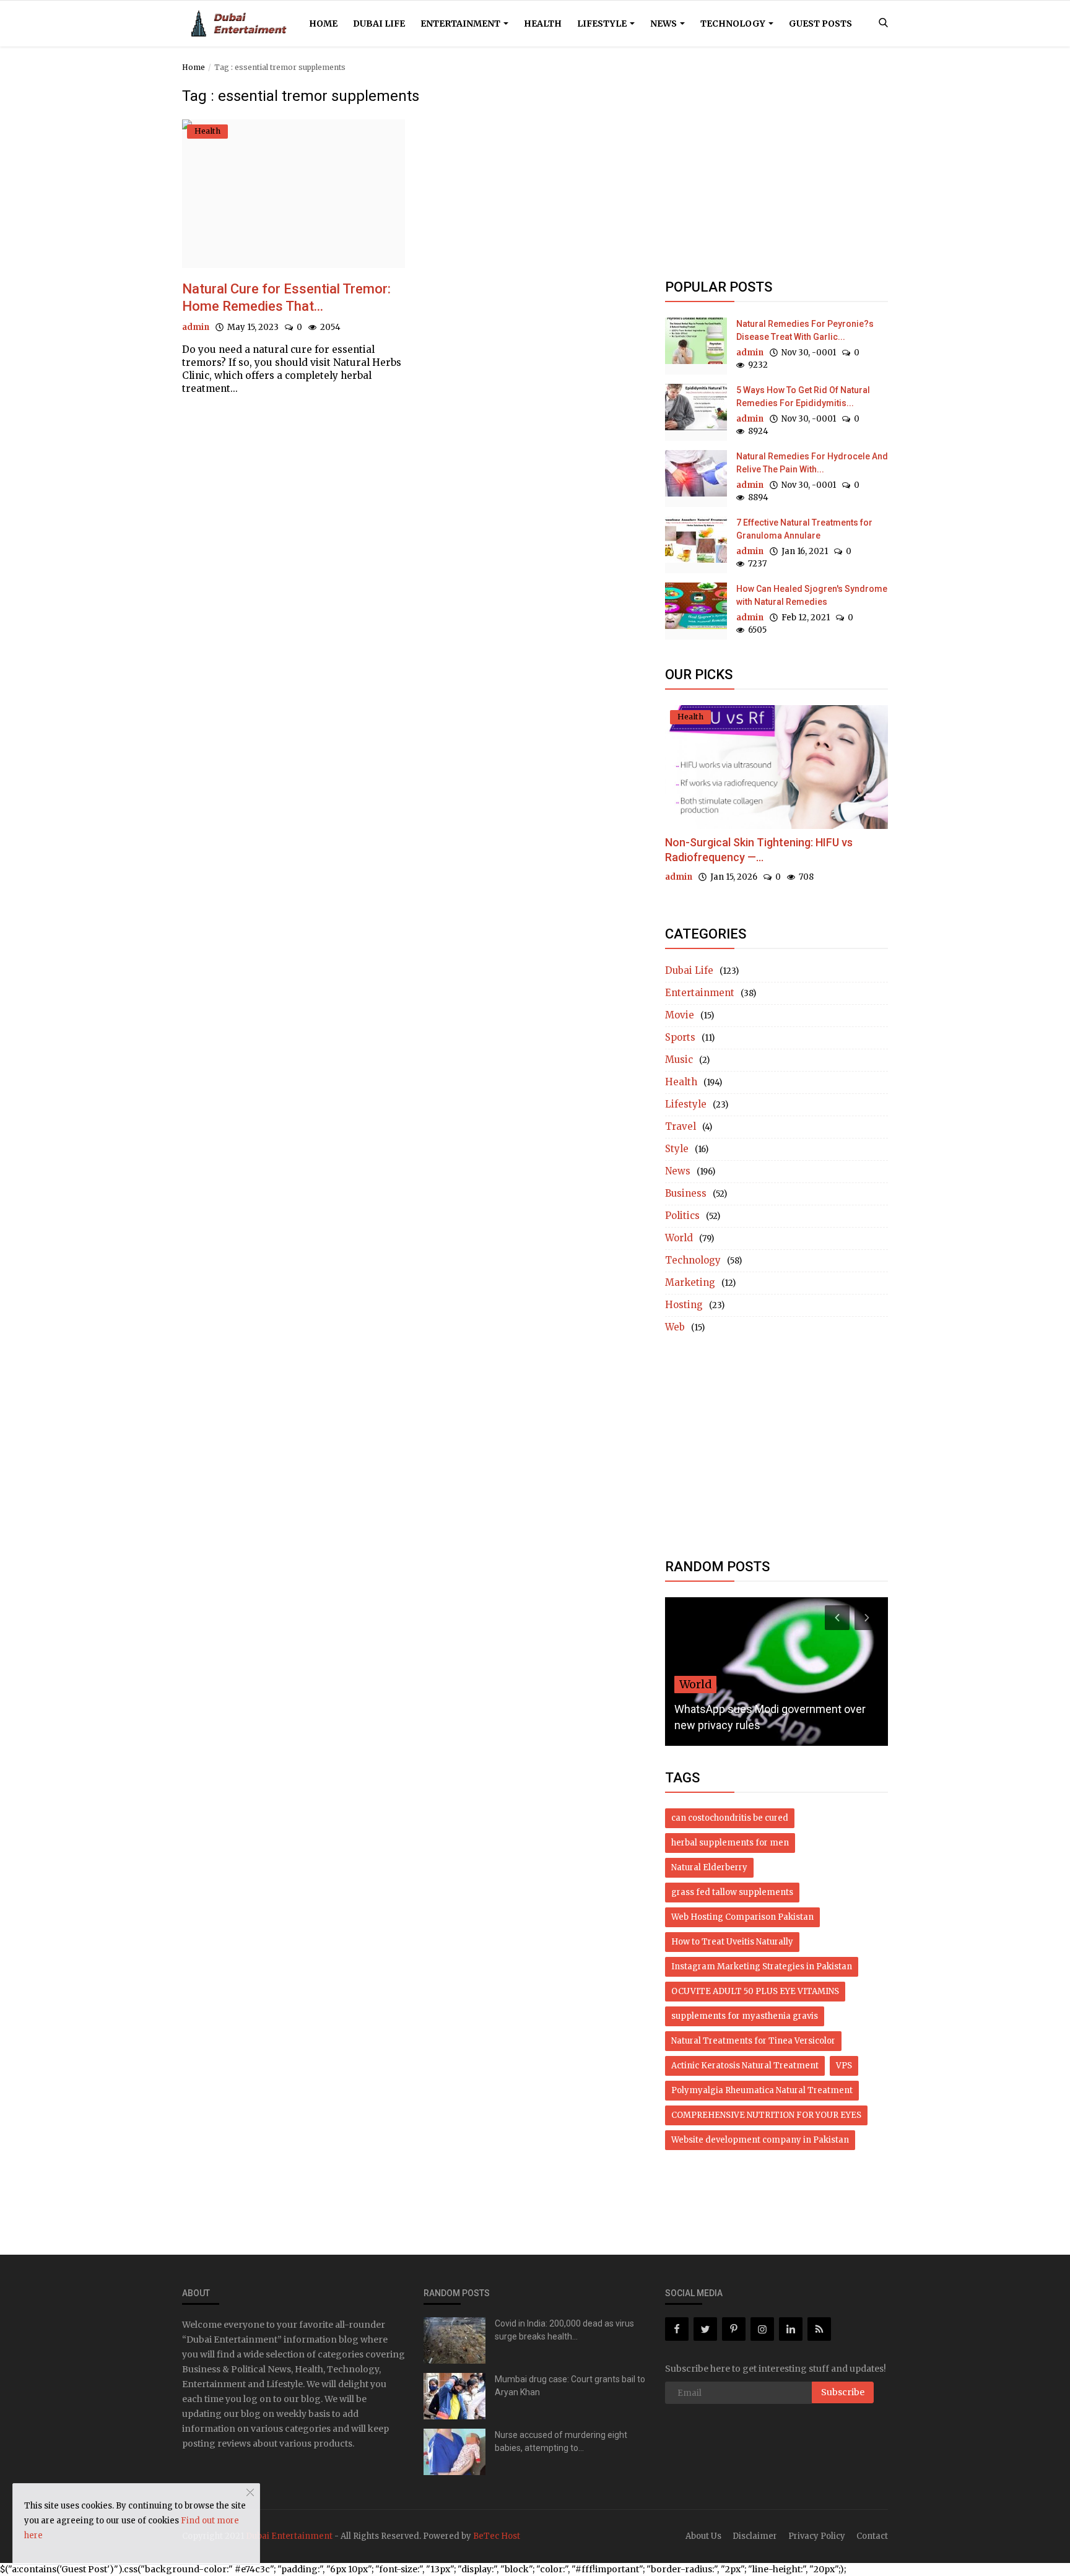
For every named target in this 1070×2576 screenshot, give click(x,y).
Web (675, 1327)
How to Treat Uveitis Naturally (732, 1942)
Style (677, 1149)
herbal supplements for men (730, 1843)
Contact (872, 2536)
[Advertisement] (776, 175)
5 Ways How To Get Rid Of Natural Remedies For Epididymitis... (803, 397)
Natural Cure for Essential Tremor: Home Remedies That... (286, 297)
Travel (681, 1126)
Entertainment (461, 24)
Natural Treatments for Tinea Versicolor (753, 2041)
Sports (680, 1037)
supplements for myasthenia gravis (745, 2016)
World (679, 1238)
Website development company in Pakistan (760, 2140)
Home (323, 24)
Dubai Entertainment (289, 2536)
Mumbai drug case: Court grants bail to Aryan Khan (570, 2386)
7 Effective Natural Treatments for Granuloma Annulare (804, 529)
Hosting (684, 1305)
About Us (703, 2536)
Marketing (690, 1282)
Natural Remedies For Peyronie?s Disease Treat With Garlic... (805, 330)
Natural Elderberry (709, 1867)
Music (679, 1060)
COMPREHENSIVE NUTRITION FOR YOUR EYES (766, 2115)
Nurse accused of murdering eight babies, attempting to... (561, 2441)
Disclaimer (755, 2536)
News (664, 24)
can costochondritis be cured (730, 1818)
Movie (680, 1015)
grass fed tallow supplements (732, 1892)
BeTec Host (497, 2536)
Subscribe (843, 2392)
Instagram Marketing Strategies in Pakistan (762, 1967)
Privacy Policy (817, 2536)
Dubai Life (379, 24)
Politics (682, 1216)
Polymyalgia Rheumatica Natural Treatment (762, 2090)
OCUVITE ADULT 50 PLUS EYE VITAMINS (755, 1991)
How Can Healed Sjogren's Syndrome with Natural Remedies (812, 595)
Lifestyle (603, 24)
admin (196, 327)
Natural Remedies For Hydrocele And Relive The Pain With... (812, 463)
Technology (734, 24)
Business (686, 1193)
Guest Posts (820, 24)
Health (543, 24)
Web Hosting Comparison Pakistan (742, 1917)
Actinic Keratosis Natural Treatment (745, 2066)
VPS (844, 2066)
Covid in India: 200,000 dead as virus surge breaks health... (564, 2330)
